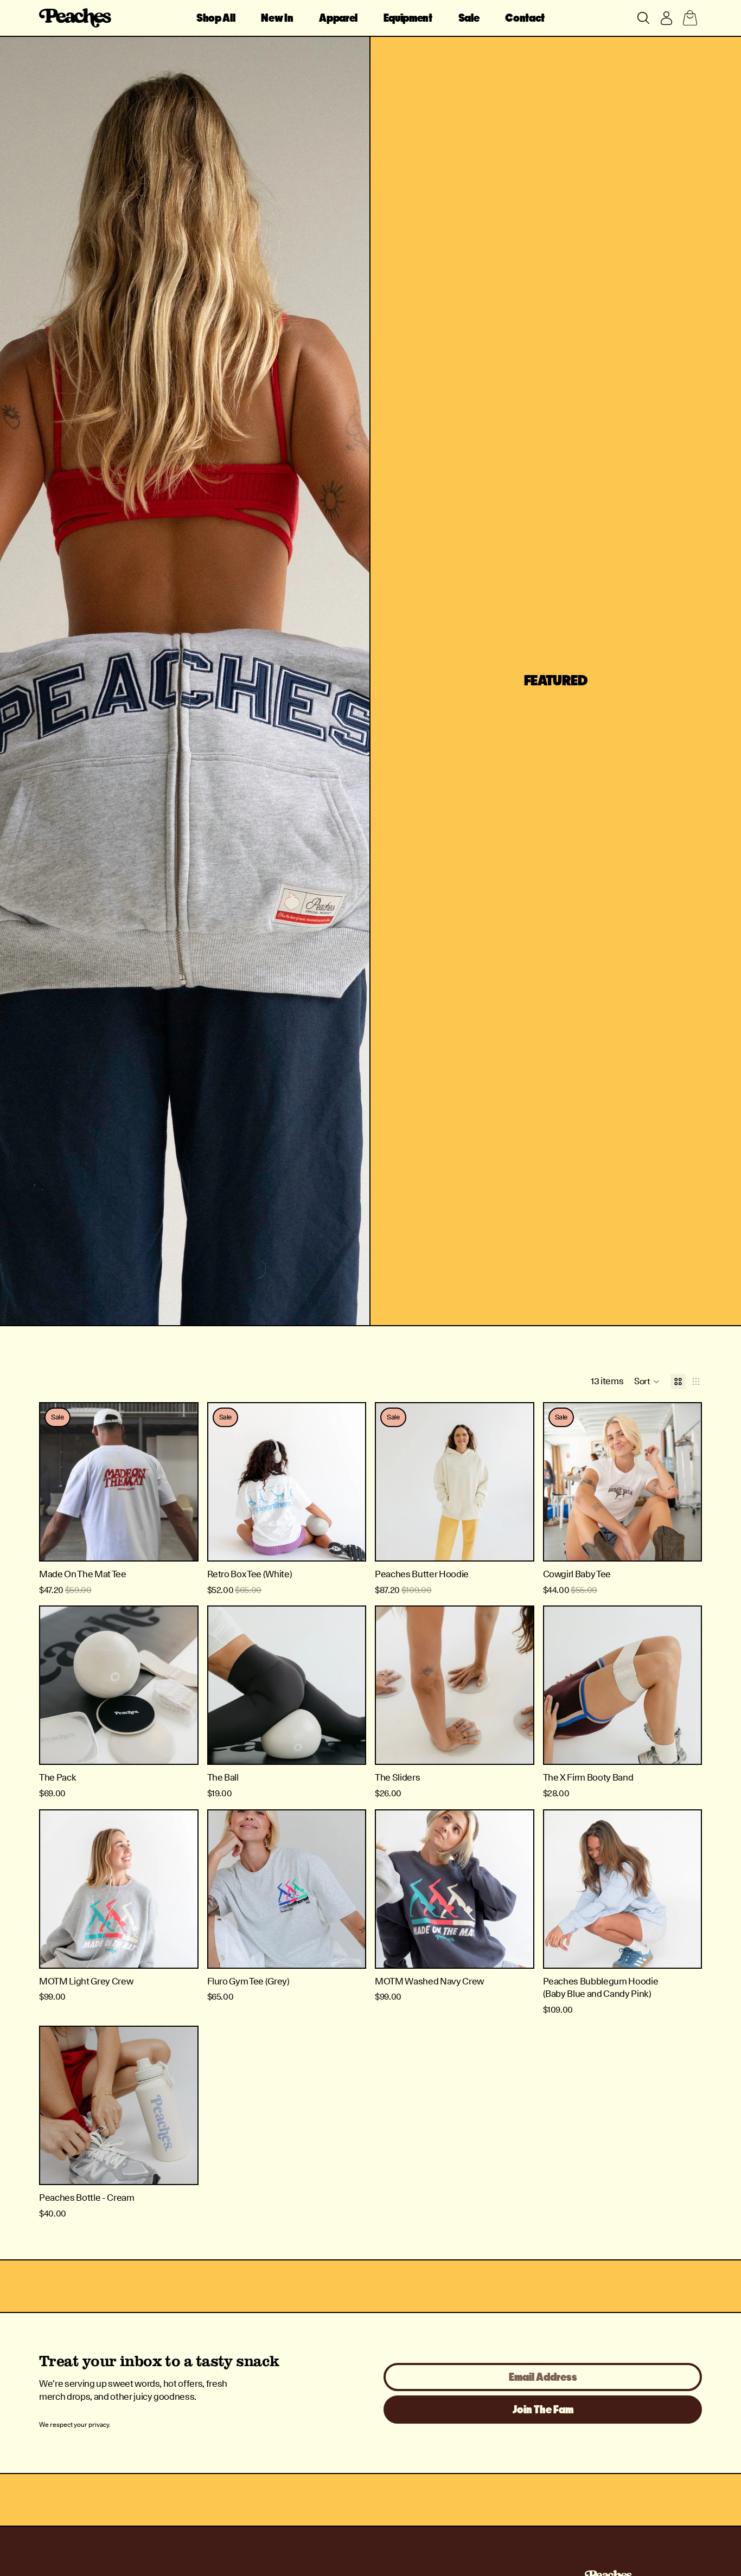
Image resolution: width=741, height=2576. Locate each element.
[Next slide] (181, 1482)
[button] (647, 1382)
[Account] (666, 18)
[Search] (643, 18)
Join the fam (543, 2410)
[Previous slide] (56, 1482)
